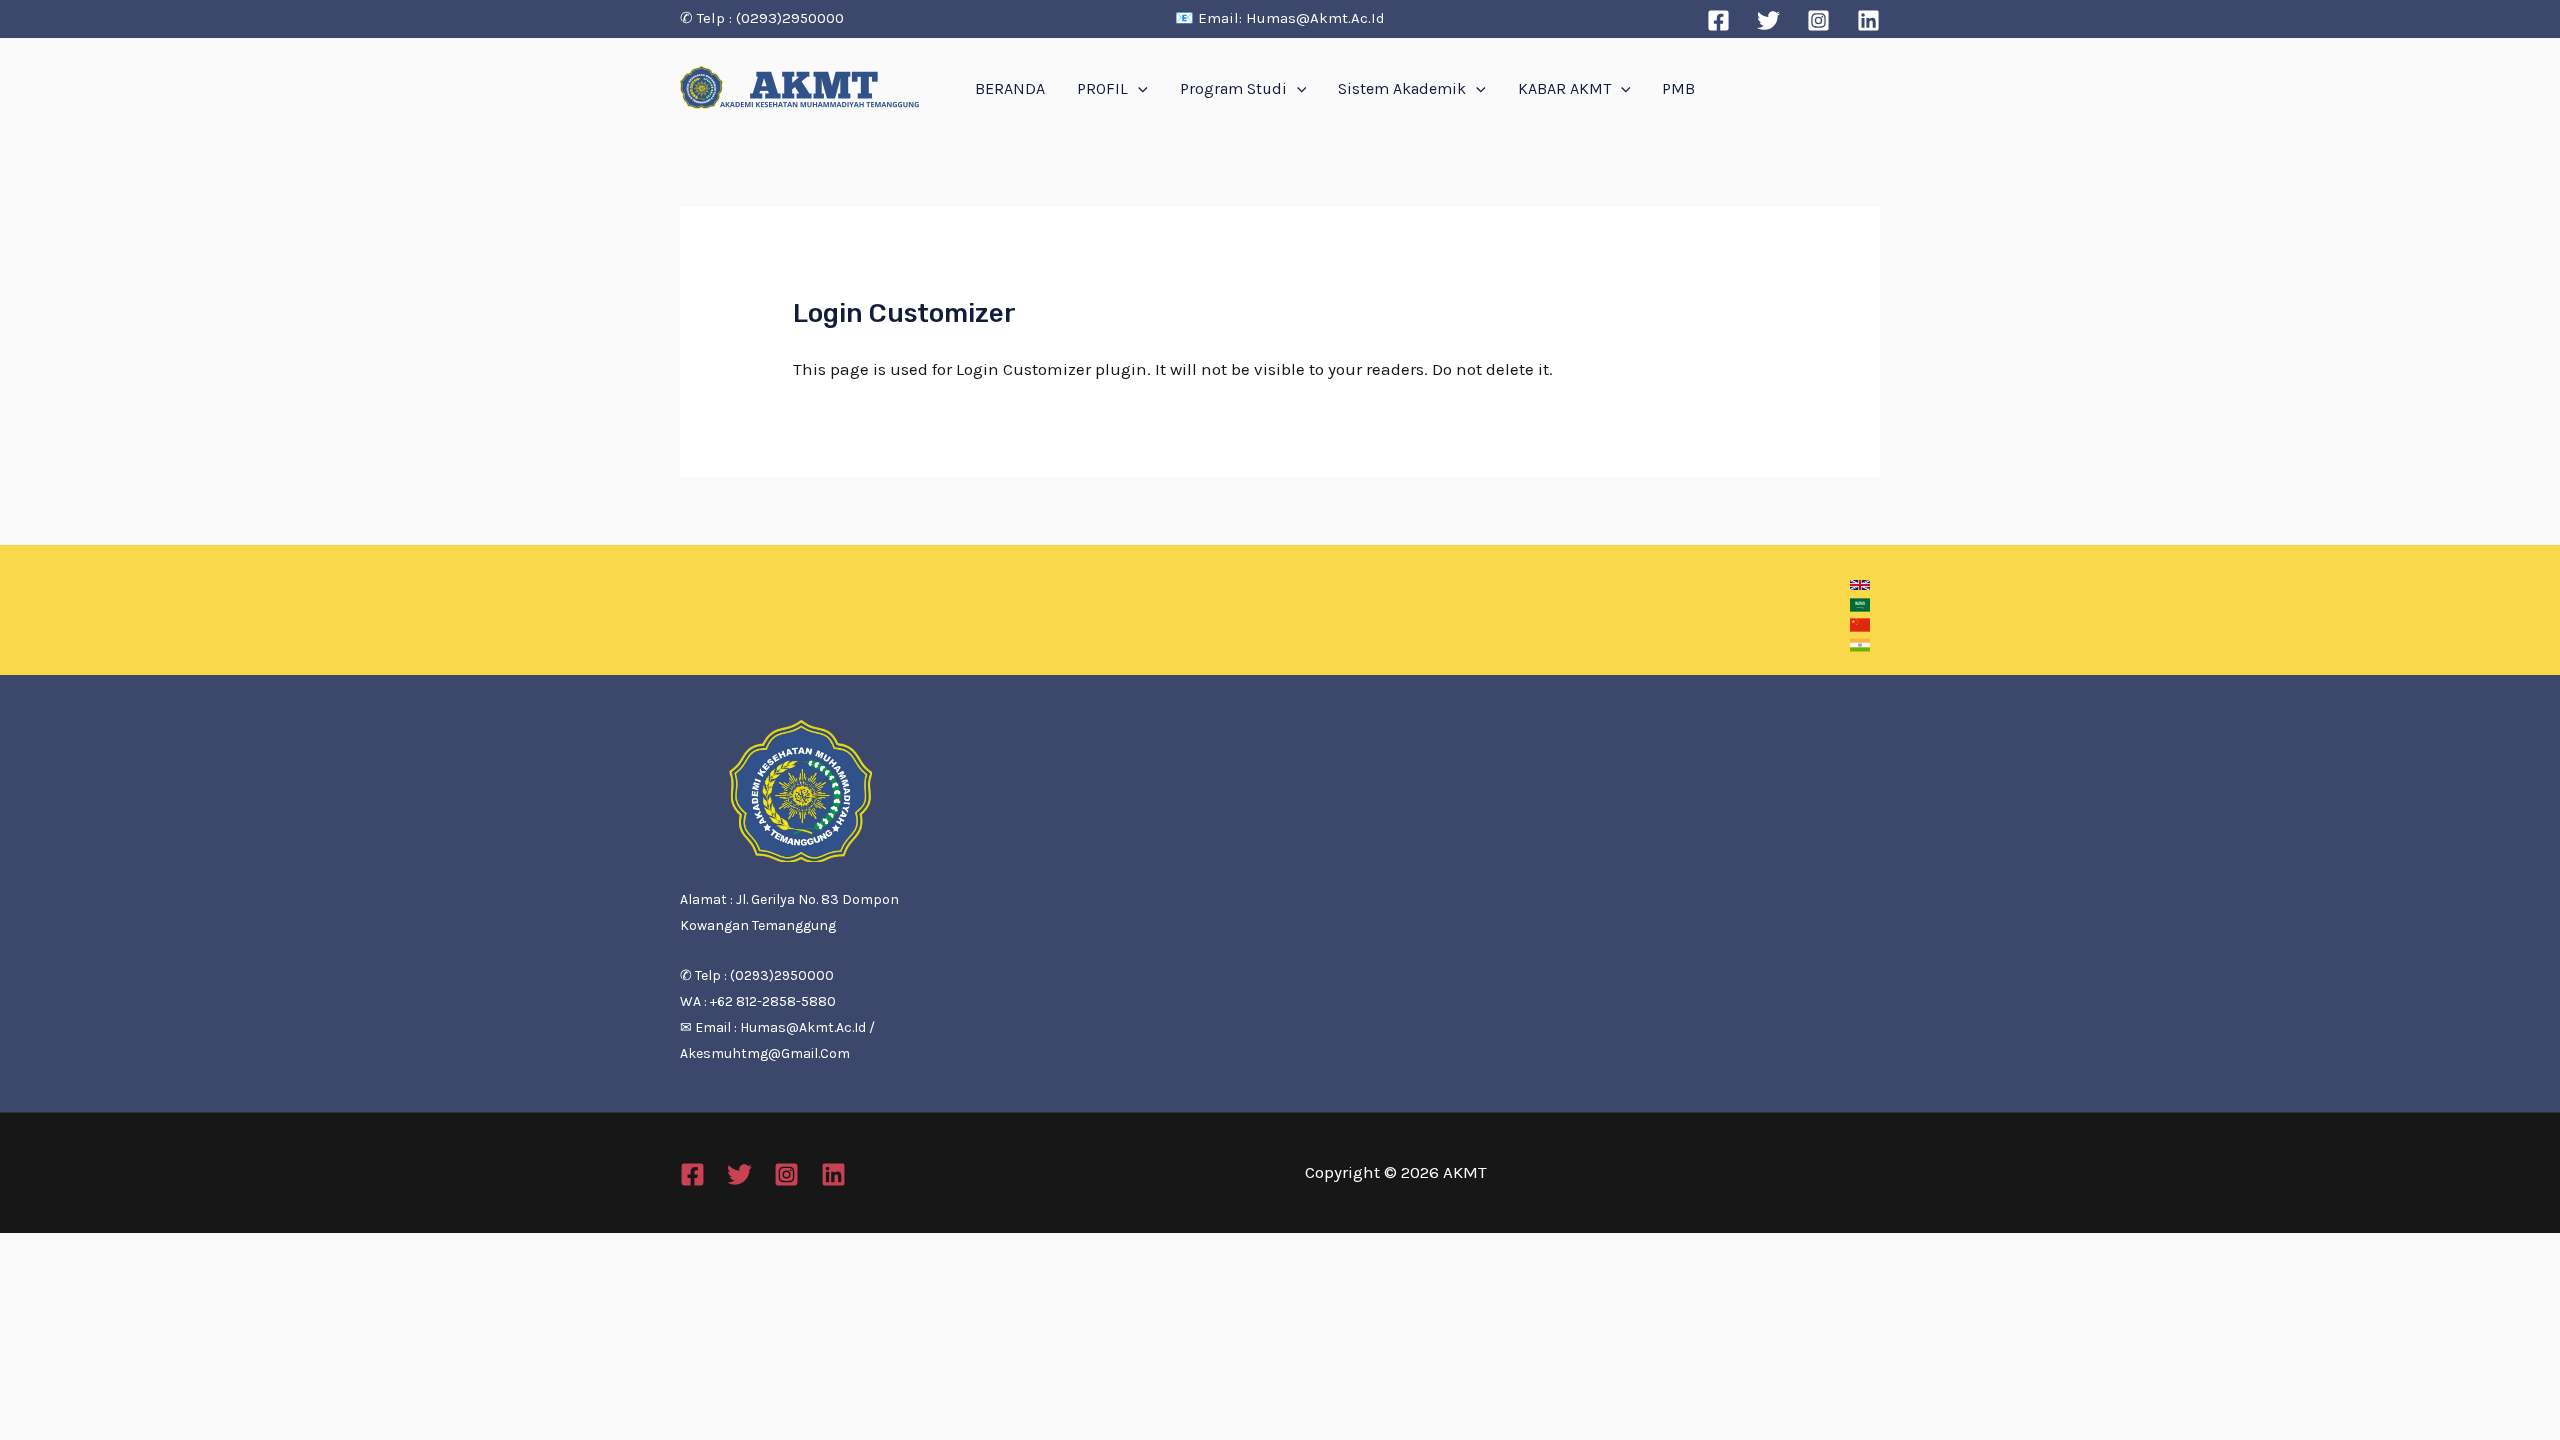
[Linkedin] (1868, 20)
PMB (1678, 88)
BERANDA (1010, 88)
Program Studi (1233, 88)
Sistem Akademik (1402, 88)
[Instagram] (1818, 20)
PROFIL (1102, 88)
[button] (1860, 585)
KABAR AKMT (1564, 88)
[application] (1138, 89)
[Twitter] (1768, 20)
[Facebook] (1718, 20)
